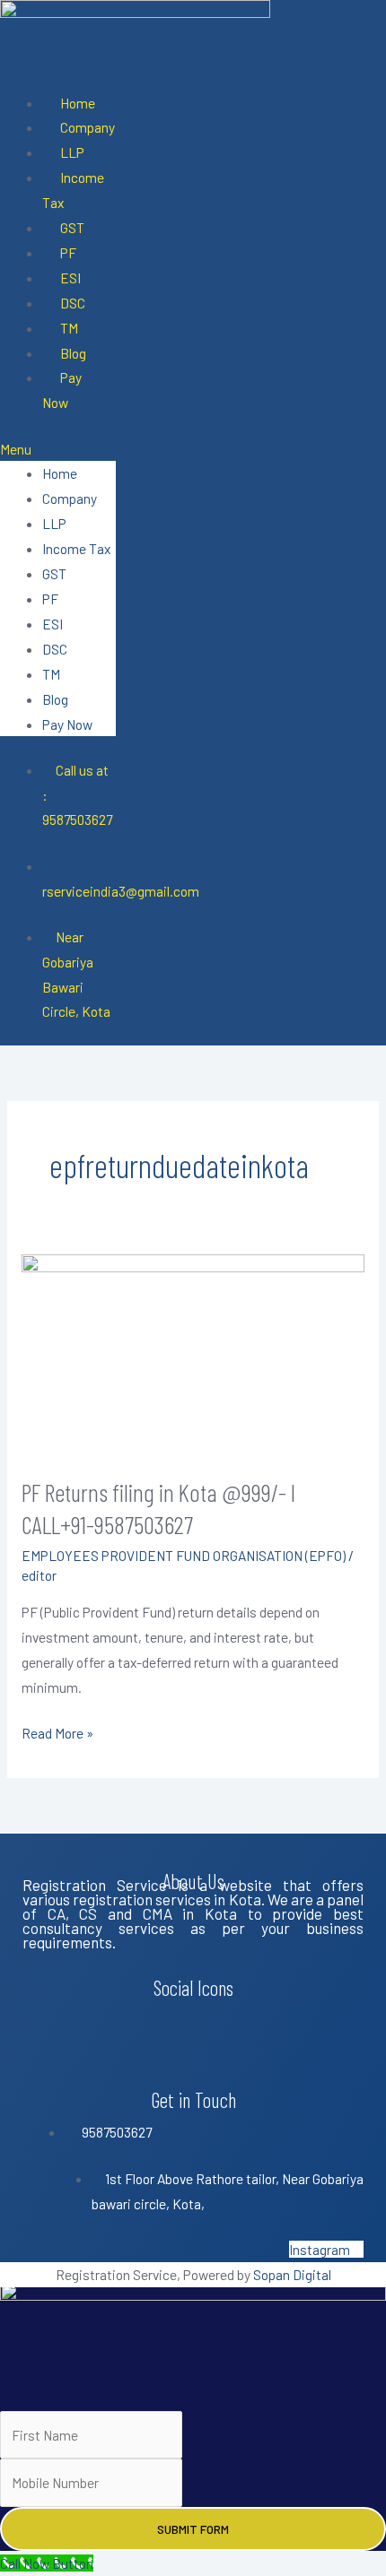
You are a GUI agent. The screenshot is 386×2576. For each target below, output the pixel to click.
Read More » (57, 1731)
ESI (70, 278)
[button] (58, 449)
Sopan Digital (292, 2274)
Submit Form (193, 2529)
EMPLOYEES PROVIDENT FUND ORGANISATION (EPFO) (184, 1555)
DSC (73, 303)
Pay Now (62, 390)
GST (72, 227)
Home (78, 103)
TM (69, 328)
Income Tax (73, 190)
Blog (73, 353)
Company (88, 127)
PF (68, 252)
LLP (72, 152)
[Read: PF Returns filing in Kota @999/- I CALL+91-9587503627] (193, 1353)
